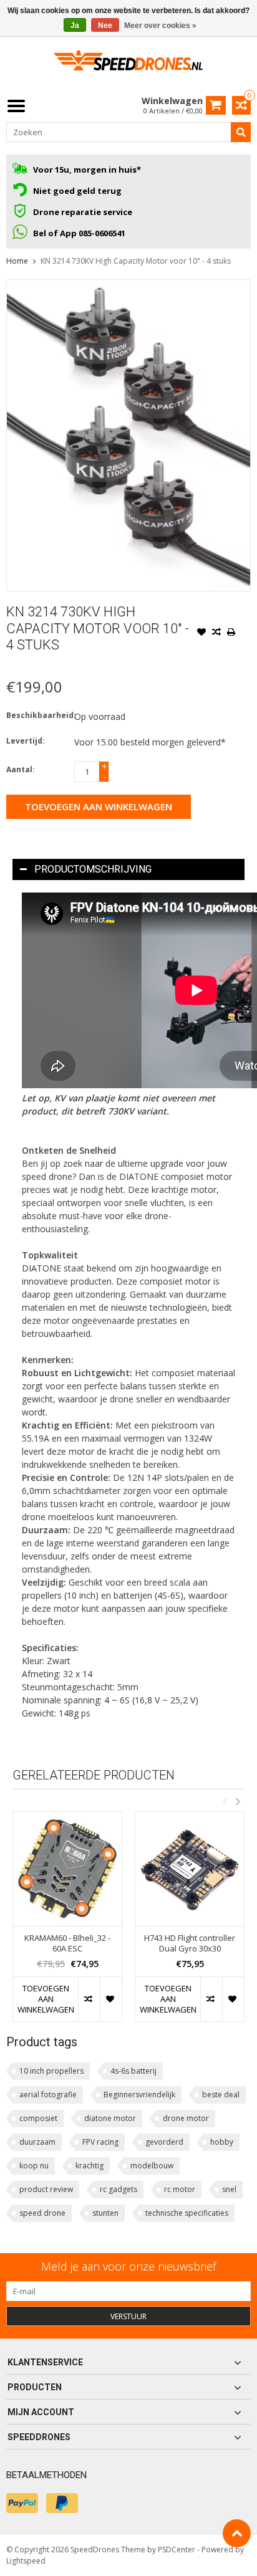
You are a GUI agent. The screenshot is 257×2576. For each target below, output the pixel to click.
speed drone (42, 2213)
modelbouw (152, 2166)
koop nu (34, 2166)
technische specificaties (187, 2213)
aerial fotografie (48, 2095)
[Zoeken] (241, 132)
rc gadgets (119, 2189)
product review (46, 2189)
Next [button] (238, 1801)
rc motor (180, 2189)
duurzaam (37, 2142)
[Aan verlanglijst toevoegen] (201, 633)
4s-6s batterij (133, 2071)
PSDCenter (177, 2550)
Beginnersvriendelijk (139, 2095)
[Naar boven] (237, 2533)
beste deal (221, 2095)
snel (229, 2189)
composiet (38, 2118)
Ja (75, 26)
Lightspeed (26, 2561)
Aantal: (21, 769)
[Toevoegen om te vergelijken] (216, 633)
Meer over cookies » (160, 26)
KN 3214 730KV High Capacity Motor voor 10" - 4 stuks (136, 261)
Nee (105, 26)
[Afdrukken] (231, 633)
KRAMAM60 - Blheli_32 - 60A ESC (67, 1943)
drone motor (186, 2118)
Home (17, 261)
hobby (222, 2142)
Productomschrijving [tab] (93, 869)
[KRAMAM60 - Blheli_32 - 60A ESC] (67, 1869)
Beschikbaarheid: (37, 715)
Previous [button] (225, 1801)
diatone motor (110, 2118)
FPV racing (100, 2142)
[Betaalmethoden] (22, 2503)
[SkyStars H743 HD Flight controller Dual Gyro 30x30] (190, 1869)
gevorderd (164, 2142)
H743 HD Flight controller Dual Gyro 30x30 (190, 1943)
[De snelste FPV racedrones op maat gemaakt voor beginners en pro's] (128, 65)
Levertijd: (26, 741)
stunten (105, 2213)
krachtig (90, 2166)
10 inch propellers (51, 2071)
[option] (67, 1923)
